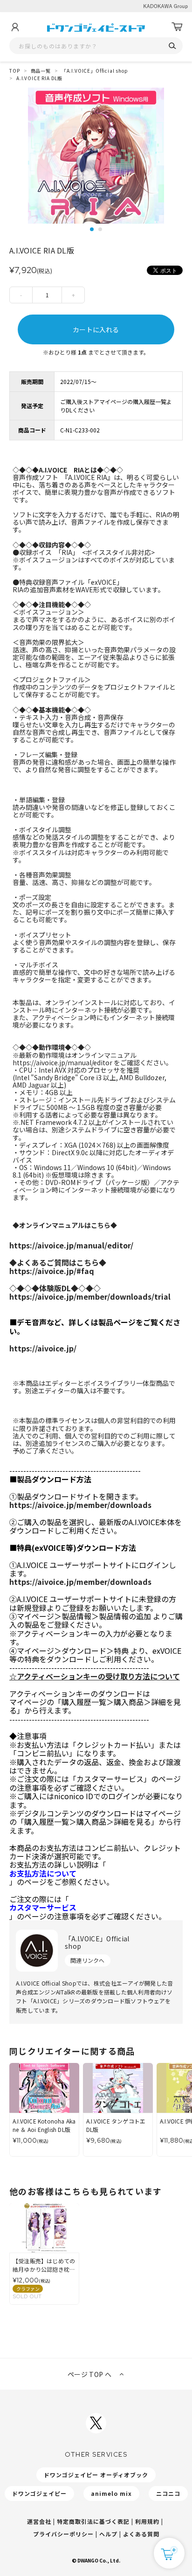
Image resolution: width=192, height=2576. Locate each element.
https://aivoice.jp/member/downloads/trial (90, 1296)
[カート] (177, 27)
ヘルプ (108, 2534)
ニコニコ (168, 2493)
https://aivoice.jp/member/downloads (80, 1505)
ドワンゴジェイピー (39, 2493)
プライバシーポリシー (63, 2534)
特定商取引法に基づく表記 (93, 2521)
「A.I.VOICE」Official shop (95, 71)
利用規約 (147, 2521)
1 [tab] (92, 229)
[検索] (172, 46)
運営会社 (39, 2521)
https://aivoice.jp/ (43, 1348)
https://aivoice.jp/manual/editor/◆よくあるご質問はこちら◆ (71, 1254)
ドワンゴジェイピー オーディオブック (96, 2475)
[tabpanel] (96, 156)
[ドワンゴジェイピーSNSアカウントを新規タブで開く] (96, 2423)
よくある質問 (141, 2534)
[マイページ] (15, 27)
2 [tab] (100, 229)
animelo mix (111, 2493)
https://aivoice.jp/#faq (55, 1279)
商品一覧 (41, 71)
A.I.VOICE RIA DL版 (39, 78)
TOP (15, 71)
